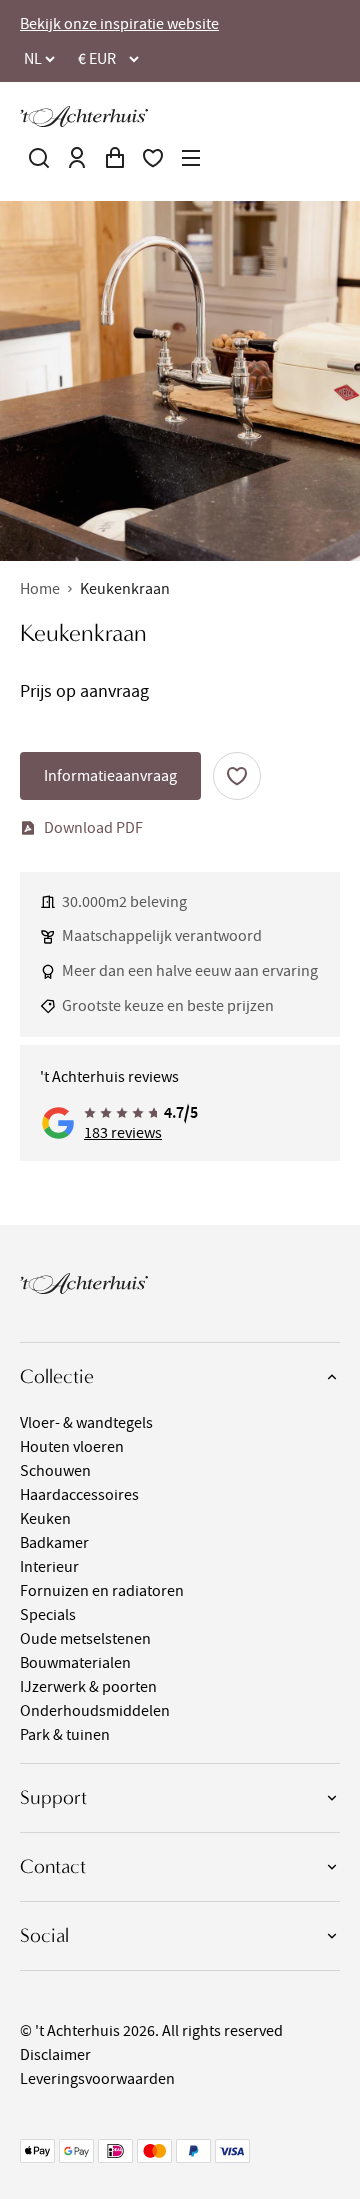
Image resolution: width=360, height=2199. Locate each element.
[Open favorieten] (153, 158)
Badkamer (54, 1543)
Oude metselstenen (85, 1639)
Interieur (49, 1567)
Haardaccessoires (79, 1495)
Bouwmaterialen (75, 1663)
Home (40, 589)
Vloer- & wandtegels (86, 1423)
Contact (53, 1866)
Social (44, 1935)
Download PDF (93, 828)
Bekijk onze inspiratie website (119, 24)
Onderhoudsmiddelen (95, 1711)
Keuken (45, 1519)
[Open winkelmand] (115, 158)
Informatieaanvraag (110, 776)
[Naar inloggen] (77, 158)
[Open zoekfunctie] (39, 158)
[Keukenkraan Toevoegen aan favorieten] (237, 776)
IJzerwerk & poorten (88, 1687)
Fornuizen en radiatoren (102, 1591)
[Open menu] (191, 158)
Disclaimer (55, 2055)
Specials (48, 1615)
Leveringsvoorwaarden (97, 2079)
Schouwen (55, 1471)
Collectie (57, 1376)
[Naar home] (84, 116)
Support (53, 1797)
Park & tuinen (65, 1735)
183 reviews (123, 1133)
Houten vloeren (72, 1447)
